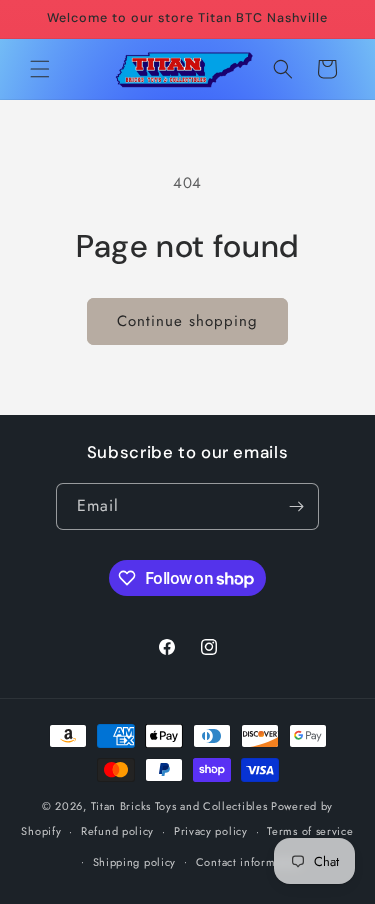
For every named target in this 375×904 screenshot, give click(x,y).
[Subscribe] (296, 506)
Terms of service (310, 831)
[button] (40, 69)
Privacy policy (211, 831)
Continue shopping (187, 321)
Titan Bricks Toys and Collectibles (179, 806)
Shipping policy (135, 862)
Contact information (249, 862)
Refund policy (117, 831)
